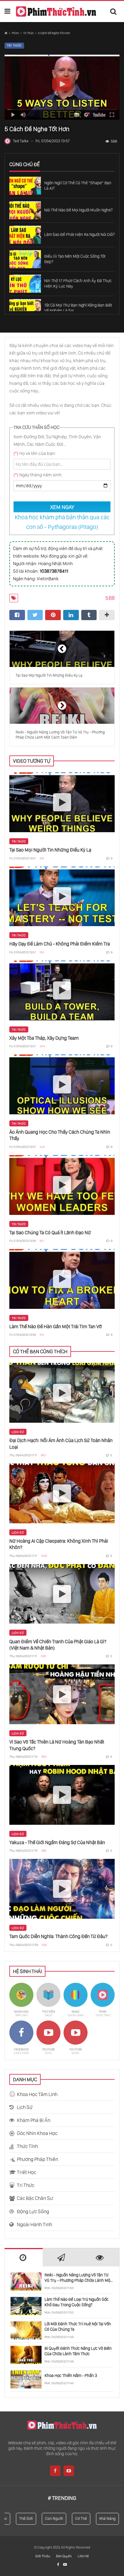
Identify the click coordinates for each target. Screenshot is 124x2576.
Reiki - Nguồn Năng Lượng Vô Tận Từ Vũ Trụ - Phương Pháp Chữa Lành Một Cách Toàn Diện (78, 2278)
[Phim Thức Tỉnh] (56, 11)
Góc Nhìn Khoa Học (37, 2133)
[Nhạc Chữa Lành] (76, 2000)
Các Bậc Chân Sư (35, 2198)
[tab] (24, 2257)
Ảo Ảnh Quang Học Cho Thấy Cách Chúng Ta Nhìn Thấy (60, 1135)
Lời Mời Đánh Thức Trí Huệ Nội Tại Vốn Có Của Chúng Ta (78, 2326)
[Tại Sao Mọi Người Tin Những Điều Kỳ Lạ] (62, 802)
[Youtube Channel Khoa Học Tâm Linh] (48, 2038)
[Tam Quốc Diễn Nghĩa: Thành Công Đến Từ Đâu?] (62, 1889)
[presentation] (24, 2258)
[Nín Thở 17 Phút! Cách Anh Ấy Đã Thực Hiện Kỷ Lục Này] (25, 284)
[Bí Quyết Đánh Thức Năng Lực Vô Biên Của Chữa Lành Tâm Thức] (26, 2355)
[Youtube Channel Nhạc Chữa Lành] (76, 2038)
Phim (15, 33)
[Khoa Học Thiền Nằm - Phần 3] (26, 2379)
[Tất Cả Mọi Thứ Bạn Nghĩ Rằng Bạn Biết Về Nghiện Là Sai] (25, 308)
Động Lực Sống (33, 2211)
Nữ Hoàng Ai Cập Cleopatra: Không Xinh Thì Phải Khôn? (59, 1544)
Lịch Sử (18, 1432)
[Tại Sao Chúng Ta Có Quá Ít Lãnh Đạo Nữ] (62, 1185)
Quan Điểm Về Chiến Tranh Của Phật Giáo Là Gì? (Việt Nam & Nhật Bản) (58, 1645)
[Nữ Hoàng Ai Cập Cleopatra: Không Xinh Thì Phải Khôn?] (62, 1493)
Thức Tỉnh (27, 2146)
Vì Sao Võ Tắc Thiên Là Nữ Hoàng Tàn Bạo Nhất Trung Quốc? (57, 1745)
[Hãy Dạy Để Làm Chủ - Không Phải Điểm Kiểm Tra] (62, 897)
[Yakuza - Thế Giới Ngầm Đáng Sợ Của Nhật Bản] (62, 1795)
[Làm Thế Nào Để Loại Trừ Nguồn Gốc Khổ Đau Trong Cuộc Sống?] (26, 2306)
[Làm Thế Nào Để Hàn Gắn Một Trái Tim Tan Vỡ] (62, 1279)
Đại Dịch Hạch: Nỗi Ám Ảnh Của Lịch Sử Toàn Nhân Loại (61, 1443)
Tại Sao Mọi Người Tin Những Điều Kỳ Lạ (50, 850)
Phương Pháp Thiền (37, 2159)
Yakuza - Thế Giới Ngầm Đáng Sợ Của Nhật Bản (57, 1842)
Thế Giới (18, 2518)
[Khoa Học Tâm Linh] (21, 2000)
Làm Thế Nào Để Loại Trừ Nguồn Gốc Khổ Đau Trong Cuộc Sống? (77, 2302)
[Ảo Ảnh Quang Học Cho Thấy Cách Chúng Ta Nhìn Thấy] (62, 1084)
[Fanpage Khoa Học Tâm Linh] (21, 2038)
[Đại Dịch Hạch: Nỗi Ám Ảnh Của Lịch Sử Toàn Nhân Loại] (62, 1393)
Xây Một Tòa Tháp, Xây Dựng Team (44, 1038)
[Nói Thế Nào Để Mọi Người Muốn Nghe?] (25, 210)
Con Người (46, 2518)
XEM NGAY (62, 507)
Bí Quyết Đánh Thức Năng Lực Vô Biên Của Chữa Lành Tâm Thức (78, 2351)
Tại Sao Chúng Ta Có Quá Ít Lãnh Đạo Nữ (50, 1232)
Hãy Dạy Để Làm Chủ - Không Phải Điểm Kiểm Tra (60, 944)
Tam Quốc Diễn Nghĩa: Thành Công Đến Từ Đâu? (58, 1936)
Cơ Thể (73, 2518)
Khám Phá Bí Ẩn (34, 2120)
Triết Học (26, 2172)
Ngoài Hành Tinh (34, 2224)
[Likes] (59, 2565)
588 (114, 141)
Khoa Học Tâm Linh (37, 2094)
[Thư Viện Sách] (48, 2000)
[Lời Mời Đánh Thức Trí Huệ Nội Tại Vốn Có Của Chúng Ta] (26, 2330)
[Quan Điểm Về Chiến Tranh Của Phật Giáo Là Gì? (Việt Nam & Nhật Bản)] (62, 1594)
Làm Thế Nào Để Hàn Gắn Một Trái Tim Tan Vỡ (56, 1326)
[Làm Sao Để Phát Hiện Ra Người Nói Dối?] (25, 235)
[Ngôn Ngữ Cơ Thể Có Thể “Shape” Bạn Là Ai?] (25, 186)
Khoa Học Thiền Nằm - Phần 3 (71, 2375)
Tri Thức (28, 33)
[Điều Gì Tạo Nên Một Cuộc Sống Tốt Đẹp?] (25, 259)
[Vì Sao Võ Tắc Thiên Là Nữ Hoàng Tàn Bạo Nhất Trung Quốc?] (62, 1694)
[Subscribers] (65, 2565)
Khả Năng (99, 2518)
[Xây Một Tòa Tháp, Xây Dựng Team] (62, 990)
